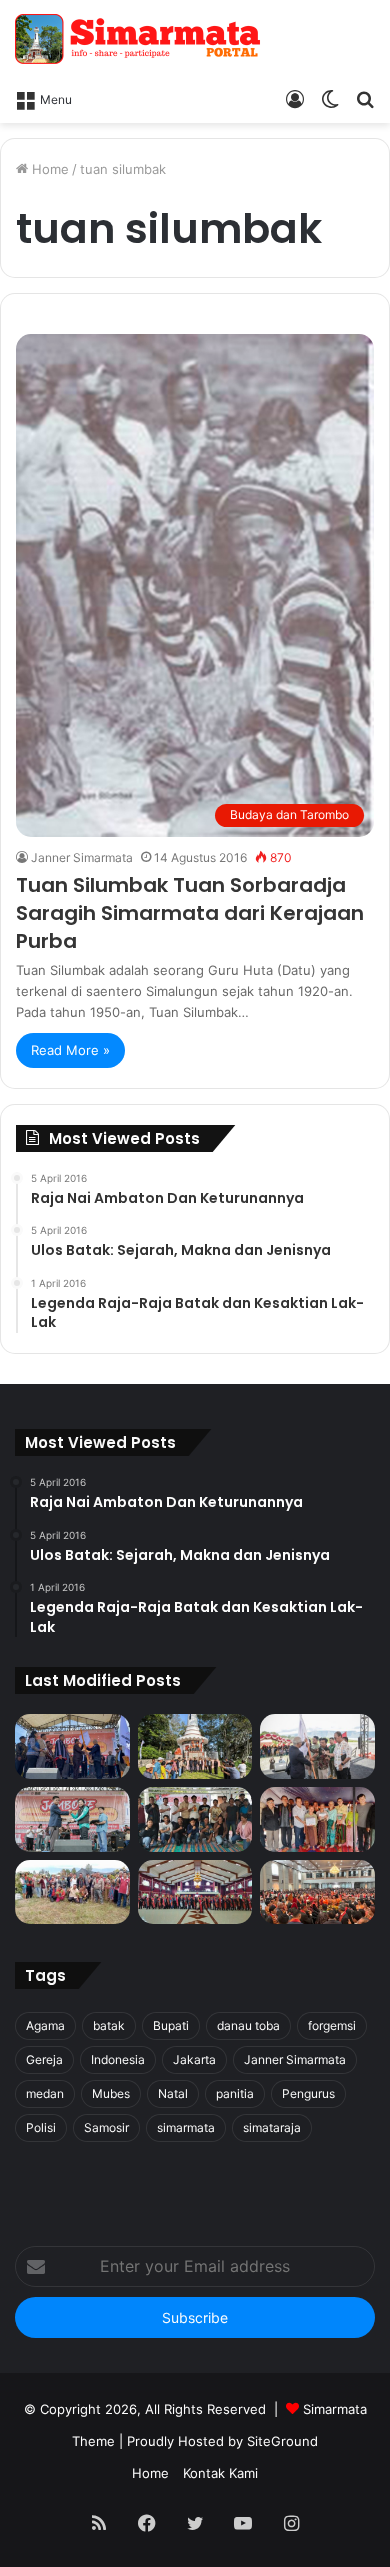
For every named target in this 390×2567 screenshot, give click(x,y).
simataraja (272, 2127)
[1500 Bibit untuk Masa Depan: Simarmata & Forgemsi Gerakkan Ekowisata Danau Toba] (72, 1892)
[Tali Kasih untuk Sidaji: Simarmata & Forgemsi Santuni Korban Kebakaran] (317, 1819)
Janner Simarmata (82, 857)
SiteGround (282, 2441)
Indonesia (118, 2059)
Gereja (44, 2059)
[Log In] (295, 98)
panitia (235, 2093)
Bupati (171, 2025)
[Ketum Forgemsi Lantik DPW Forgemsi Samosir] (72, 1819)
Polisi (41, 2127)
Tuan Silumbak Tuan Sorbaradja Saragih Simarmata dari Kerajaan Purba (190, 913)
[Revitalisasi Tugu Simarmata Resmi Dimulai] (195, 1746)
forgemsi (332, 2025)
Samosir (106, 2127)
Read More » (70, 1050)
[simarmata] (140, 39)
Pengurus (308, 2093)
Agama (45, 2025)
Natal (173, 2093)
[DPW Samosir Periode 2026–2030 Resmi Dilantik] (72, 1746)
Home (48, 169)
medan (45, 2093)
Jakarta (194, 2059)
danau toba (248, 2025)
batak (109, 2025)
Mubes (111, 2093)
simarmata (186, 2127)
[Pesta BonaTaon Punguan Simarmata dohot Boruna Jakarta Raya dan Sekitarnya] (317, 1892)
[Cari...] (365, 98)
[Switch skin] (330, 98)
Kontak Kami (220, 2473)
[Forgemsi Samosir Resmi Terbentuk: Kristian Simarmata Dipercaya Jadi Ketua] (195, 1819)
